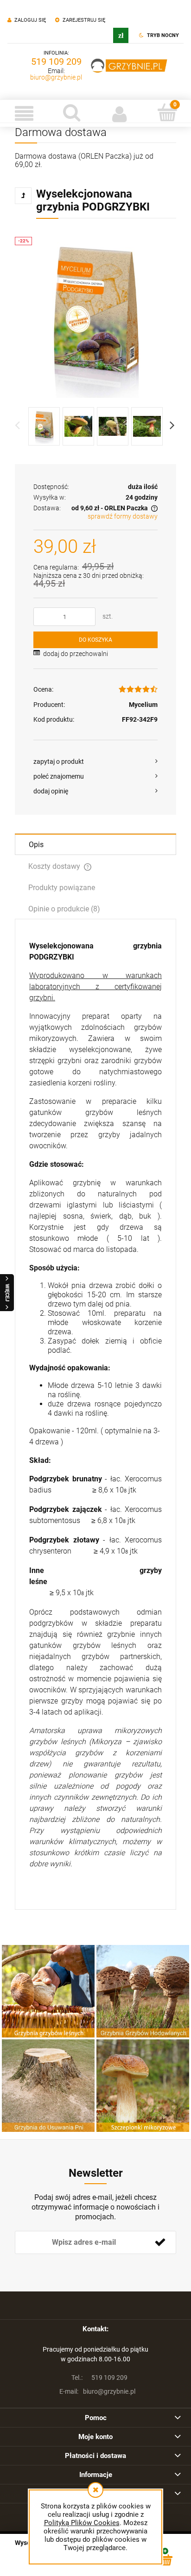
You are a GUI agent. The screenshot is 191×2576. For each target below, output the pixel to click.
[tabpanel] (95, 1414)
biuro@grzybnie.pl (56, 77)
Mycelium (143, 705)
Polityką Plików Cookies (82, 2523)
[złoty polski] (121, 35)
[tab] (95, 844)
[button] (24, 113)
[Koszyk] (167, 112)
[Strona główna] (129, 66)
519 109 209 (56, 62)
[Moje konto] (119, 113)
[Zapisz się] (160, 2242)
